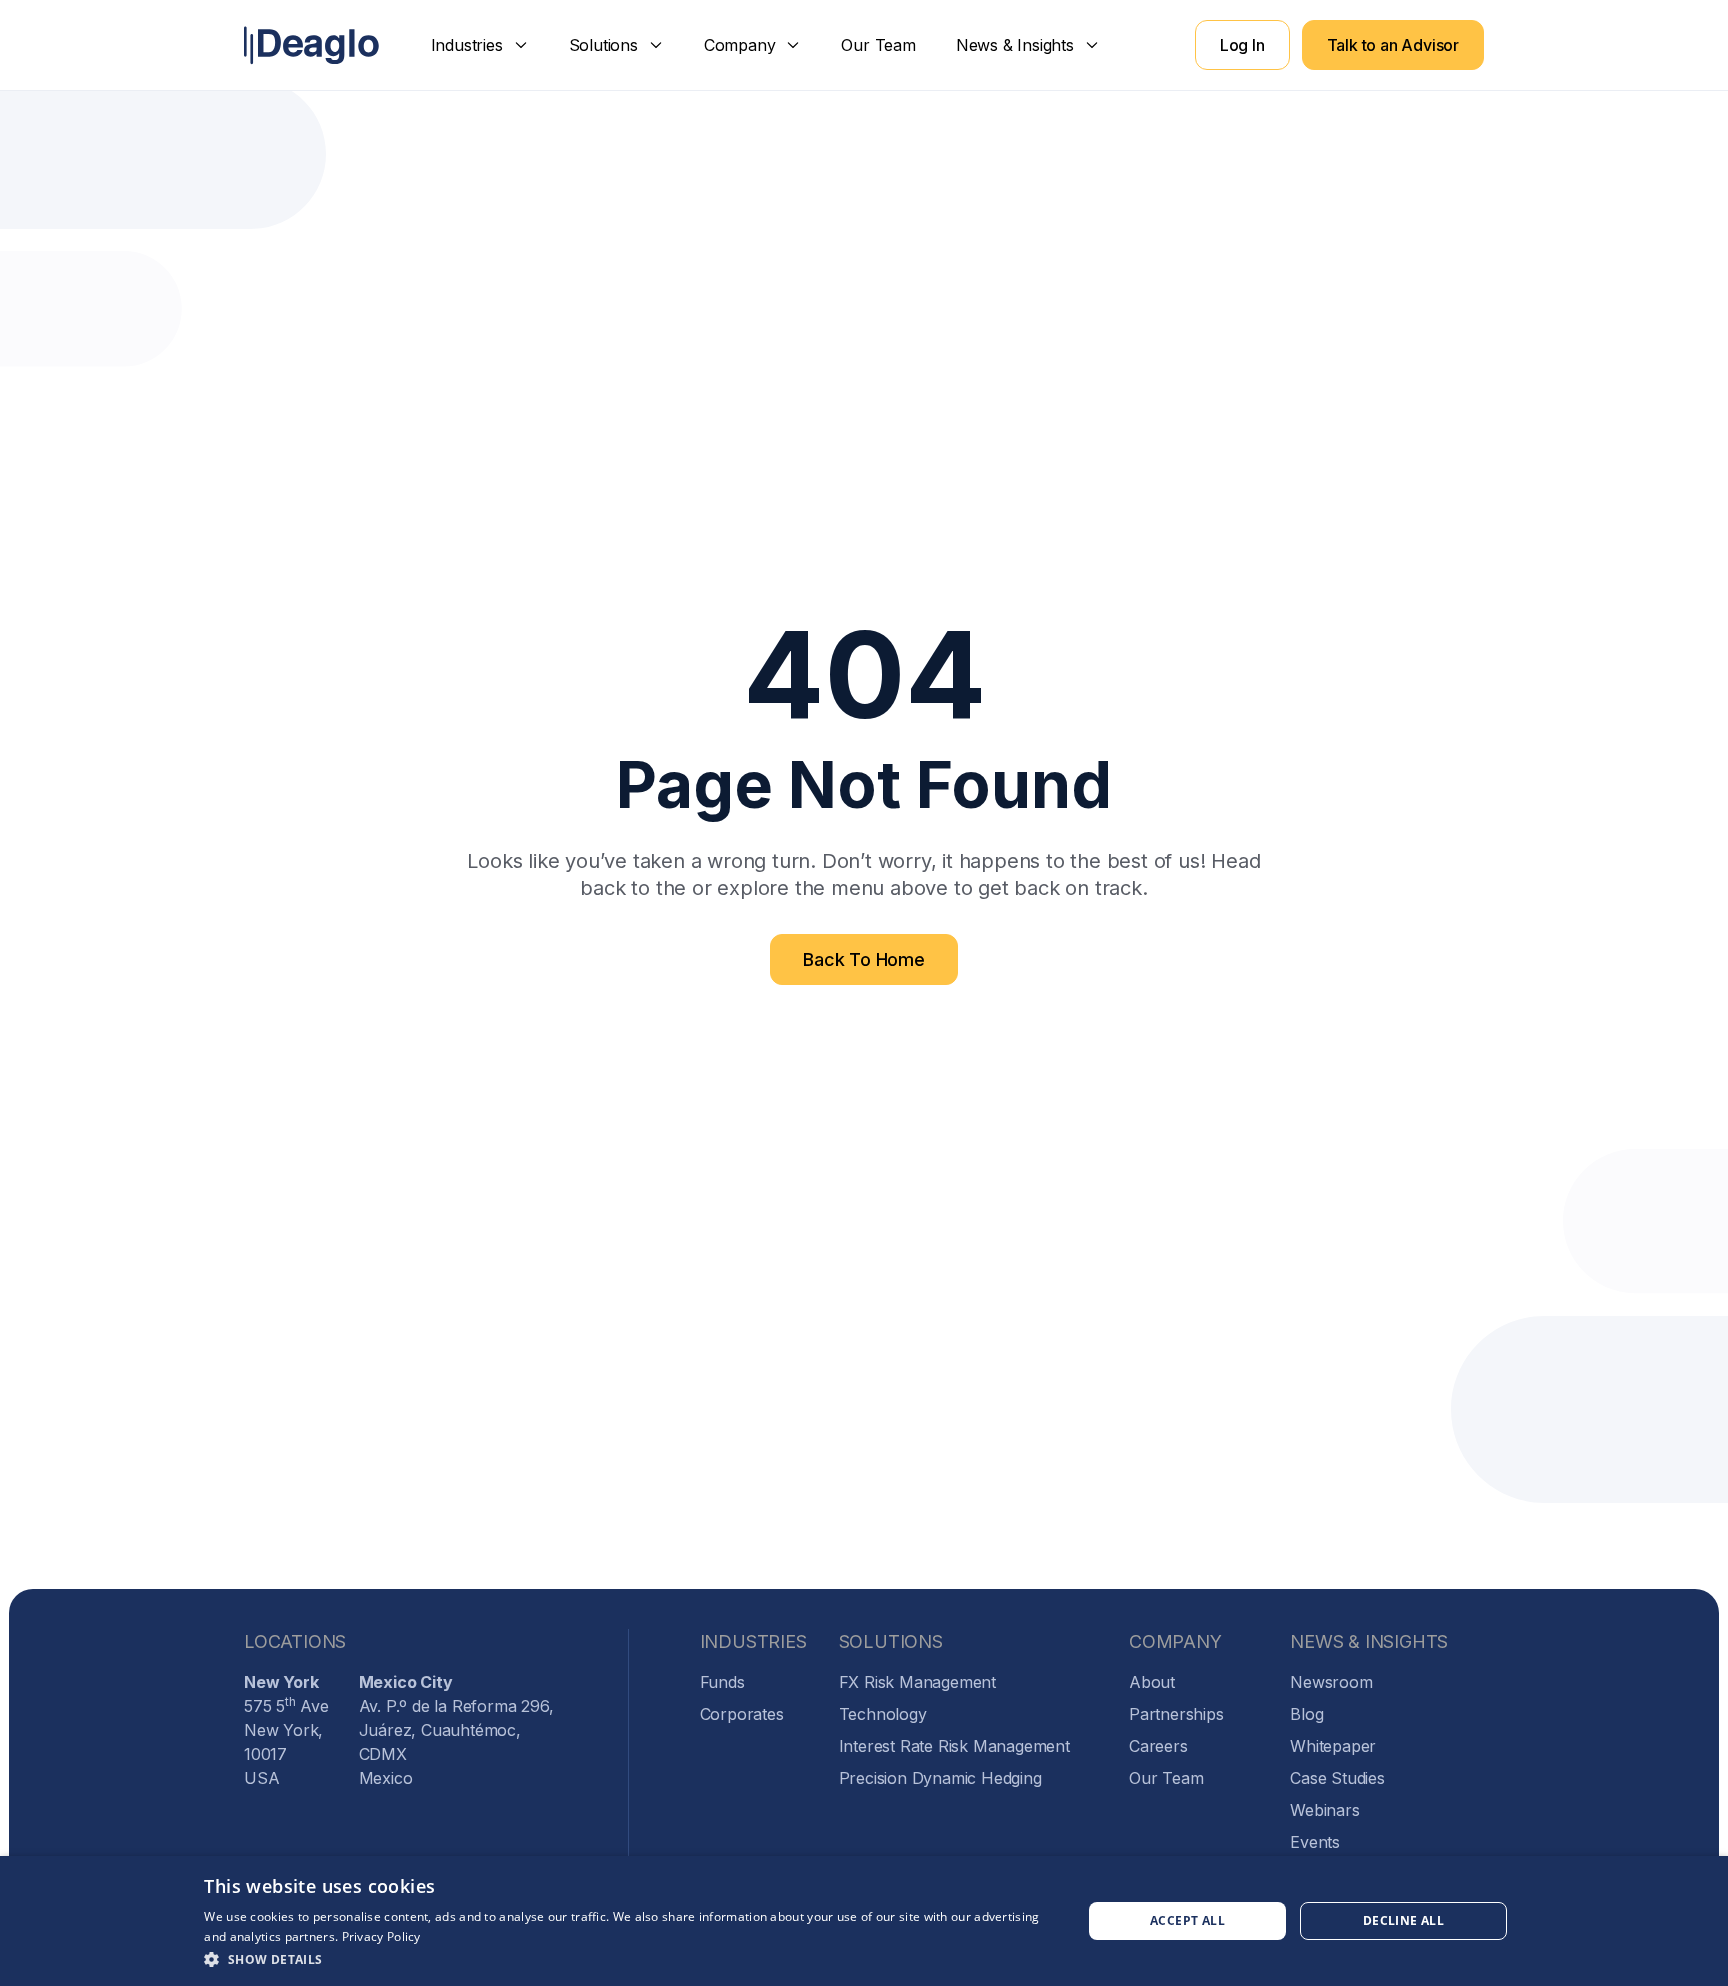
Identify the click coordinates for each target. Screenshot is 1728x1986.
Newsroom (1331, 1682)
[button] (480, 45)
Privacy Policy (381, 1936)
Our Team (878, 45)
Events (1315, 1842)
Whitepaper (1333, 1746)
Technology (883, 1714)
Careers (1158, 1746)
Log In (1242, 45)
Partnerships (1176, 1714)
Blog (1306, 1714)
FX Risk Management (917, 1682)
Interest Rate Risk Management (954, 1746)
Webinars (1324, 1810)
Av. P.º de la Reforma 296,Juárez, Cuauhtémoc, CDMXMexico (456, 1730)
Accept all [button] (1187, 1920)
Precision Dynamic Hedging (940, 1778)
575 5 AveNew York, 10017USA (286, 1730)
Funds (722, 1682)
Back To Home (864, 959)
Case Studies (1337, 1778)
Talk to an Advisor (1393, 45)
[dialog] (864, 1921)
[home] (311, 45)
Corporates (742, 1714)
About (1152, 1682)
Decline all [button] (1403, 1920)
